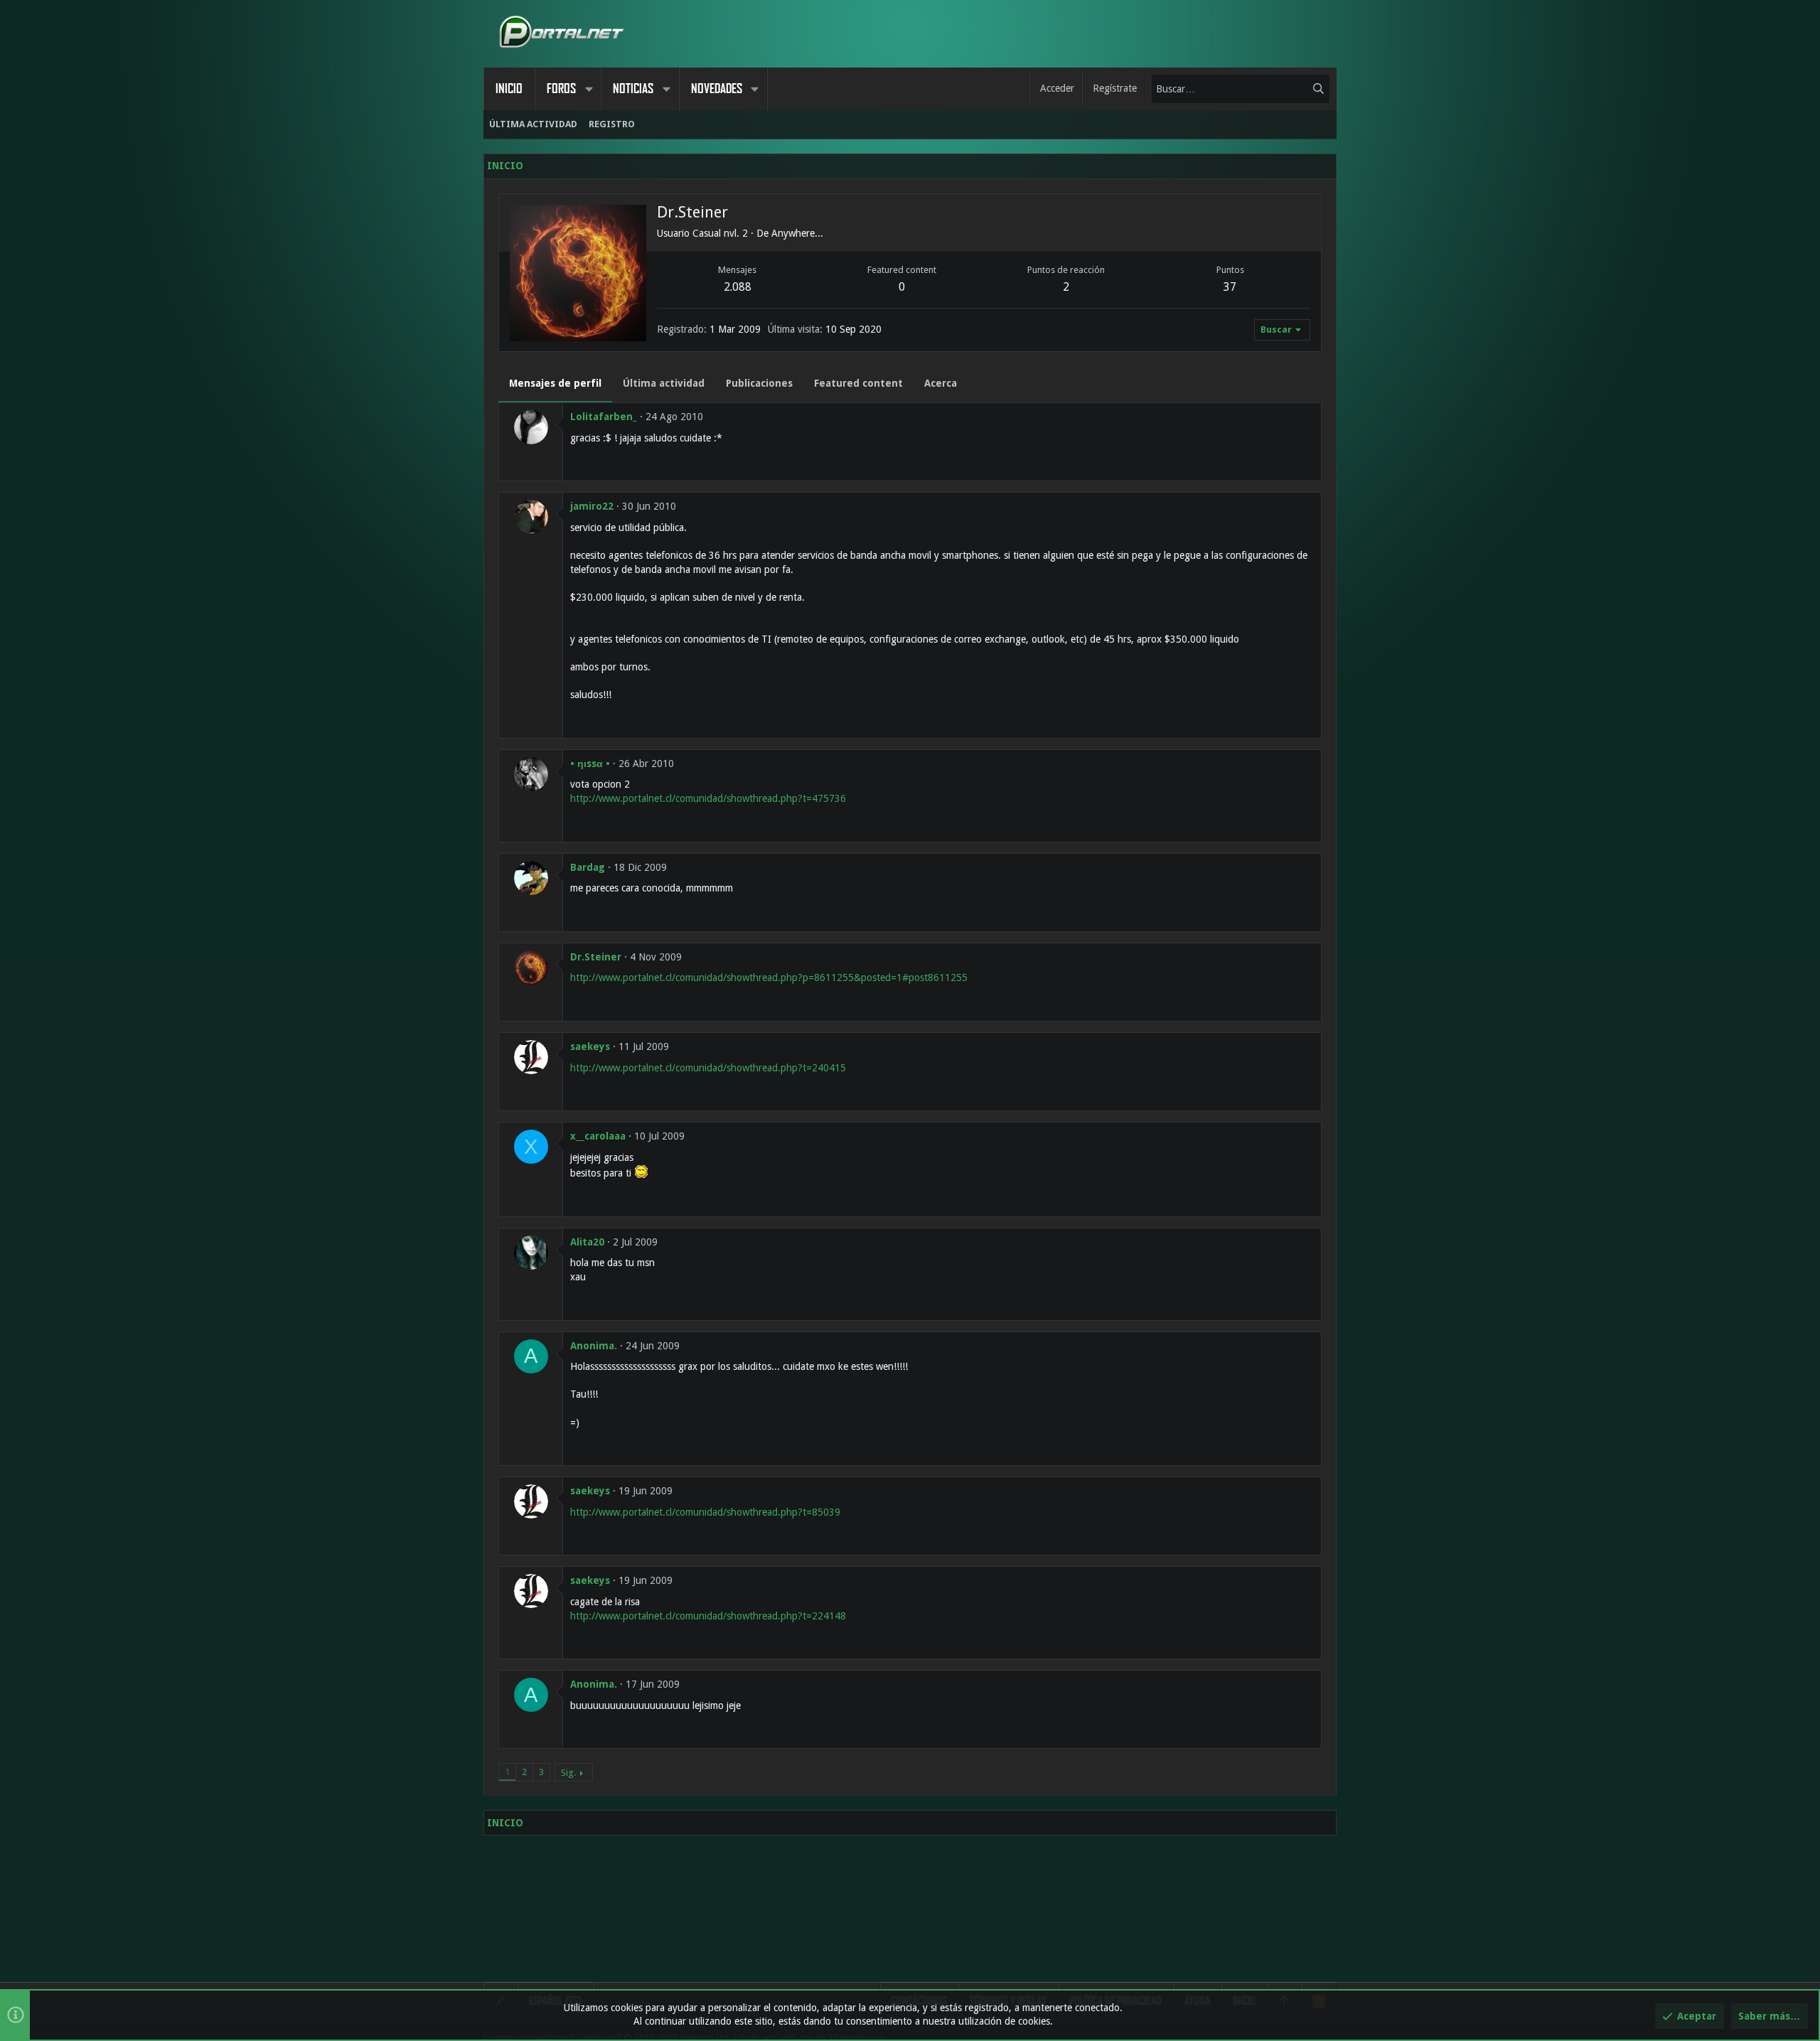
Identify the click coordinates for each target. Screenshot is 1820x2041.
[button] (589, 89)
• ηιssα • (590, 764)
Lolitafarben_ (604, 417)
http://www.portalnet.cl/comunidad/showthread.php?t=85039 (705, 1512)
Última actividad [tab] (664, 383)
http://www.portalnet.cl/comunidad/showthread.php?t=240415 (708, 1068)
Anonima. (594, 1346)
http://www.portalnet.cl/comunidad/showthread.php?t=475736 (708, 798)
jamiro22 (592, 506)
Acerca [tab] (941, 383)
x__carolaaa (598, 1136)
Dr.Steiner (596, 957)
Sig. (568, 1773)
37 (1230, 287)
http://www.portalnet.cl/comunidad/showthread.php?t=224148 (708, 1616)
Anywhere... (797, 233)
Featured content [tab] (858, 383)
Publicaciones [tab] (759, 383)
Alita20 (587, 1242)
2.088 (738, 287)
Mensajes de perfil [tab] (555, 383)
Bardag (588, 867)
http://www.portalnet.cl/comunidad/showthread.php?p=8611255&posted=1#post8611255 (769, 977)
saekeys (590, 1046)
